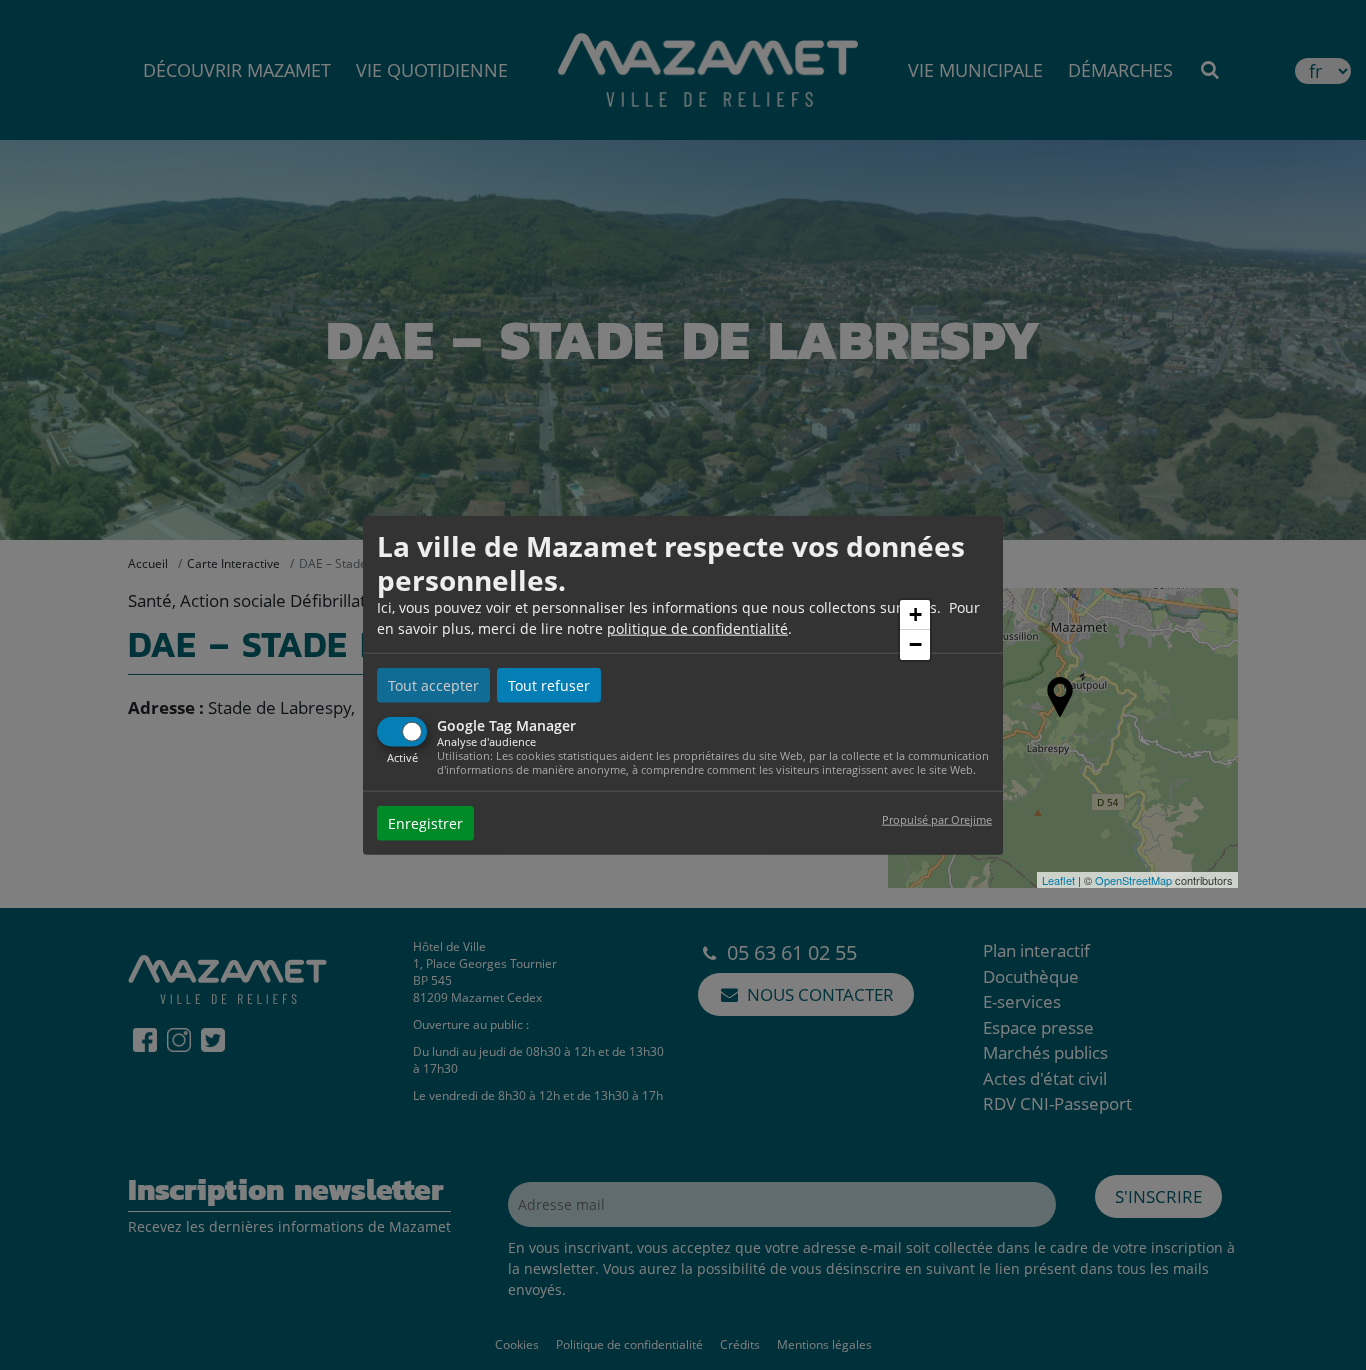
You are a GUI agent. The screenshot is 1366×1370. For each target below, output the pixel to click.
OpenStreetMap (1133, 880)
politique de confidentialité (697, 628)
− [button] (915, 644)
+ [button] (915, 614)
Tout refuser (549, 685)
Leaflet (1058, 880)
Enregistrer (425, 822)
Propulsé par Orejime (937, 818)
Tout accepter (433, 685)
